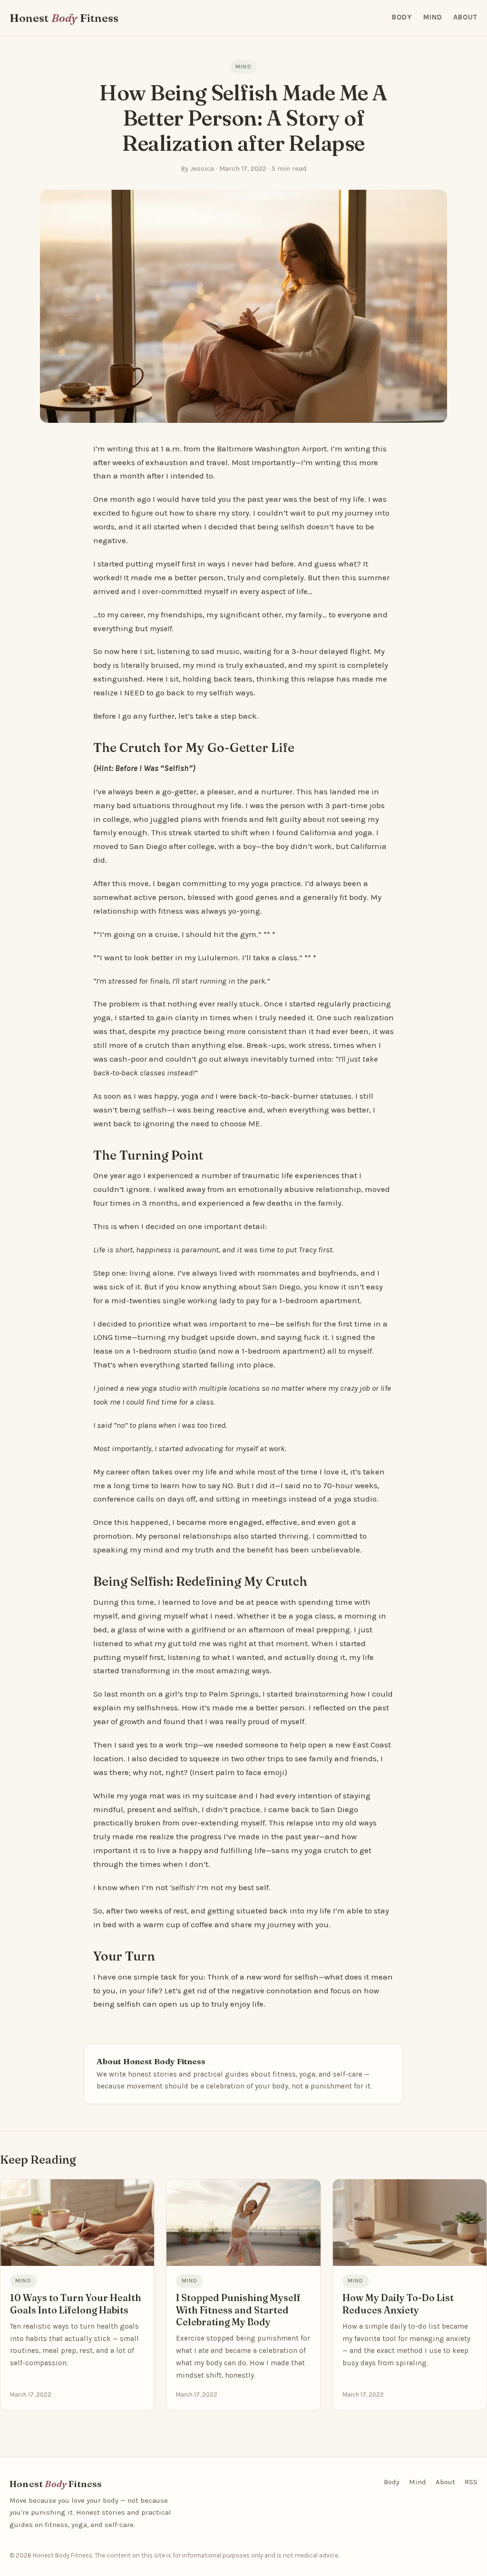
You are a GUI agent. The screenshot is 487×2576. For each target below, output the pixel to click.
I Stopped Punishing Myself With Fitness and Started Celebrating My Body (238, 2310)
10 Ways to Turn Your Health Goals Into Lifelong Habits (76, 2304)
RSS (471, 2482)
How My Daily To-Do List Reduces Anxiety (398, 2304)
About (465, 17)
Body (402, 17)
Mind (433, 17)
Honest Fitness (64, 18)
